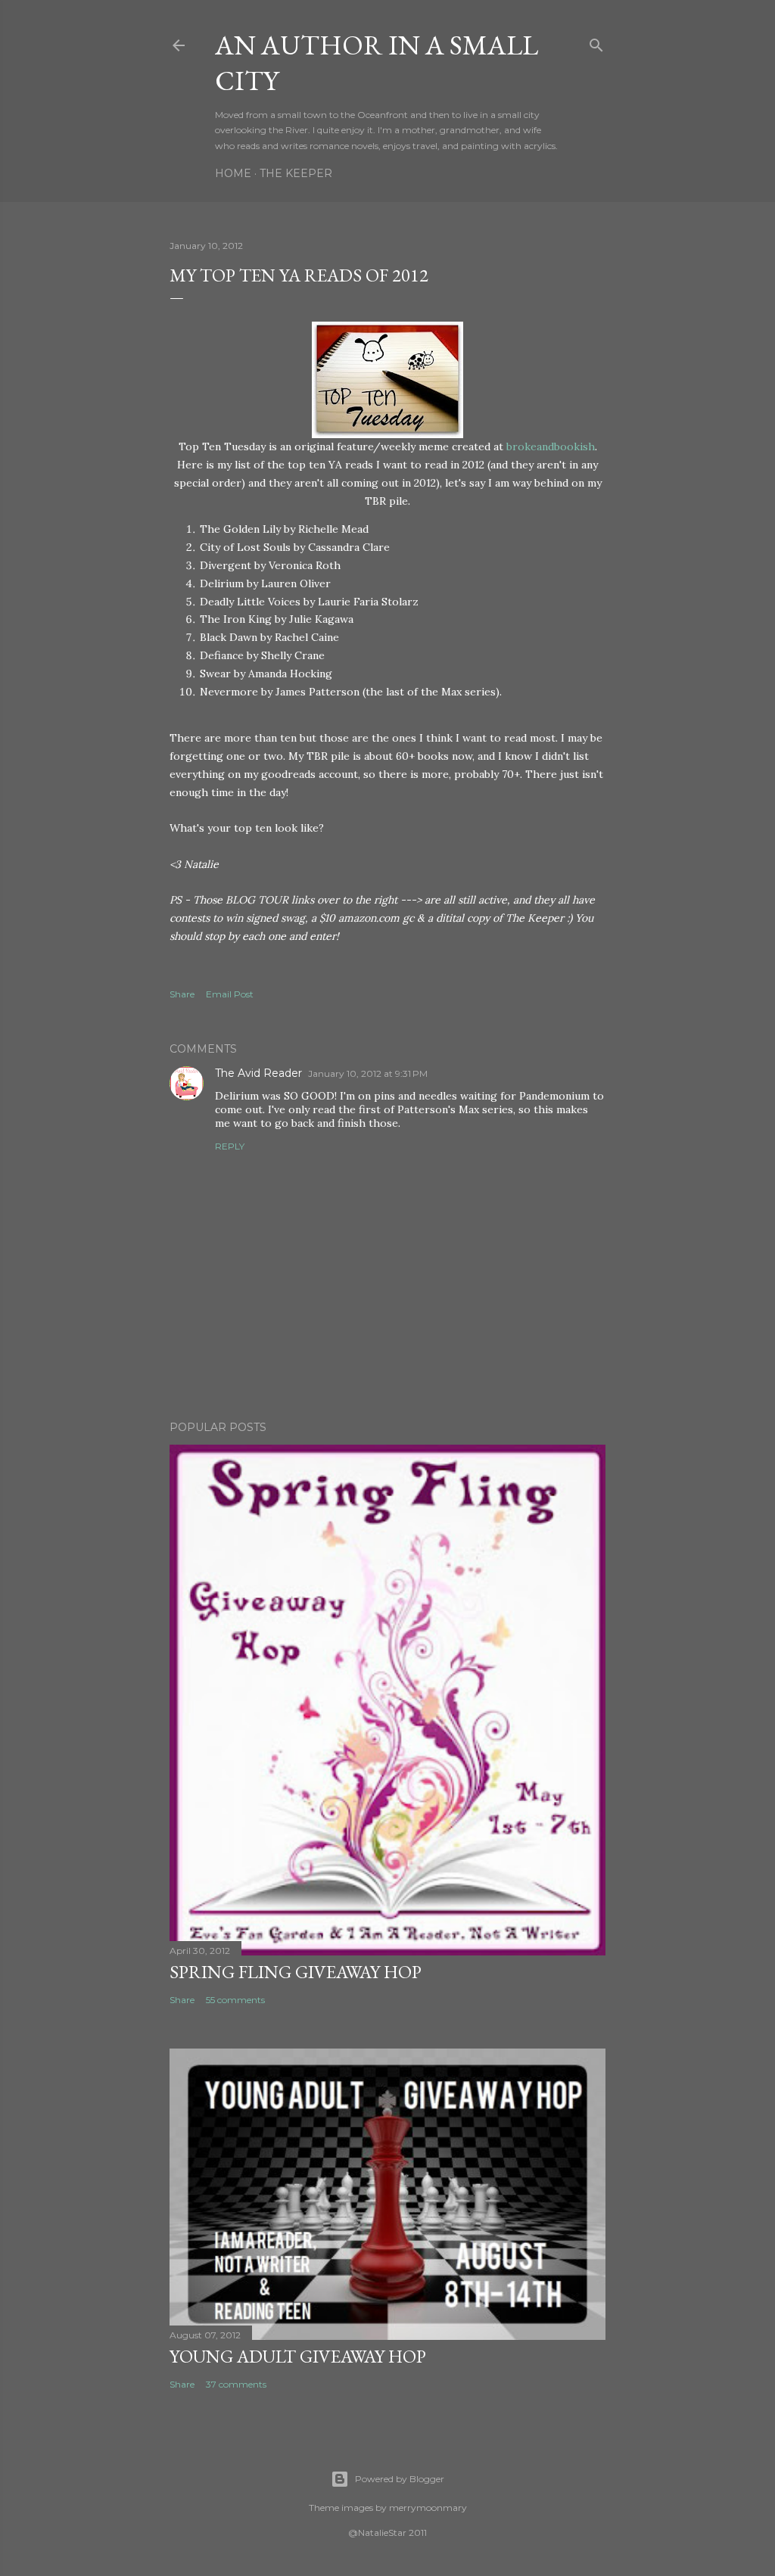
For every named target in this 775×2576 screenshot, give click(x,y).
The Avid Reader (258, 1073)
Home (233, 173)
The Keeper (296, 173)
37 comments (236, 2384)
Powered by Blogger (400, 2479)
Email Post (230, 994)
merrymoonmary (428, 2508)
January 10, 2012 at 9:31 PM (368, 1073)
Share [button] (182, 994)
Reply (230, 1146)
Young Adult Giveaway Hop (298, 2356)
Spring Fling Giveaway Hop (296, 1972)
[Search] (596, 42)
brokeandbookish (551, 446)
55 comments (235, 2000)
